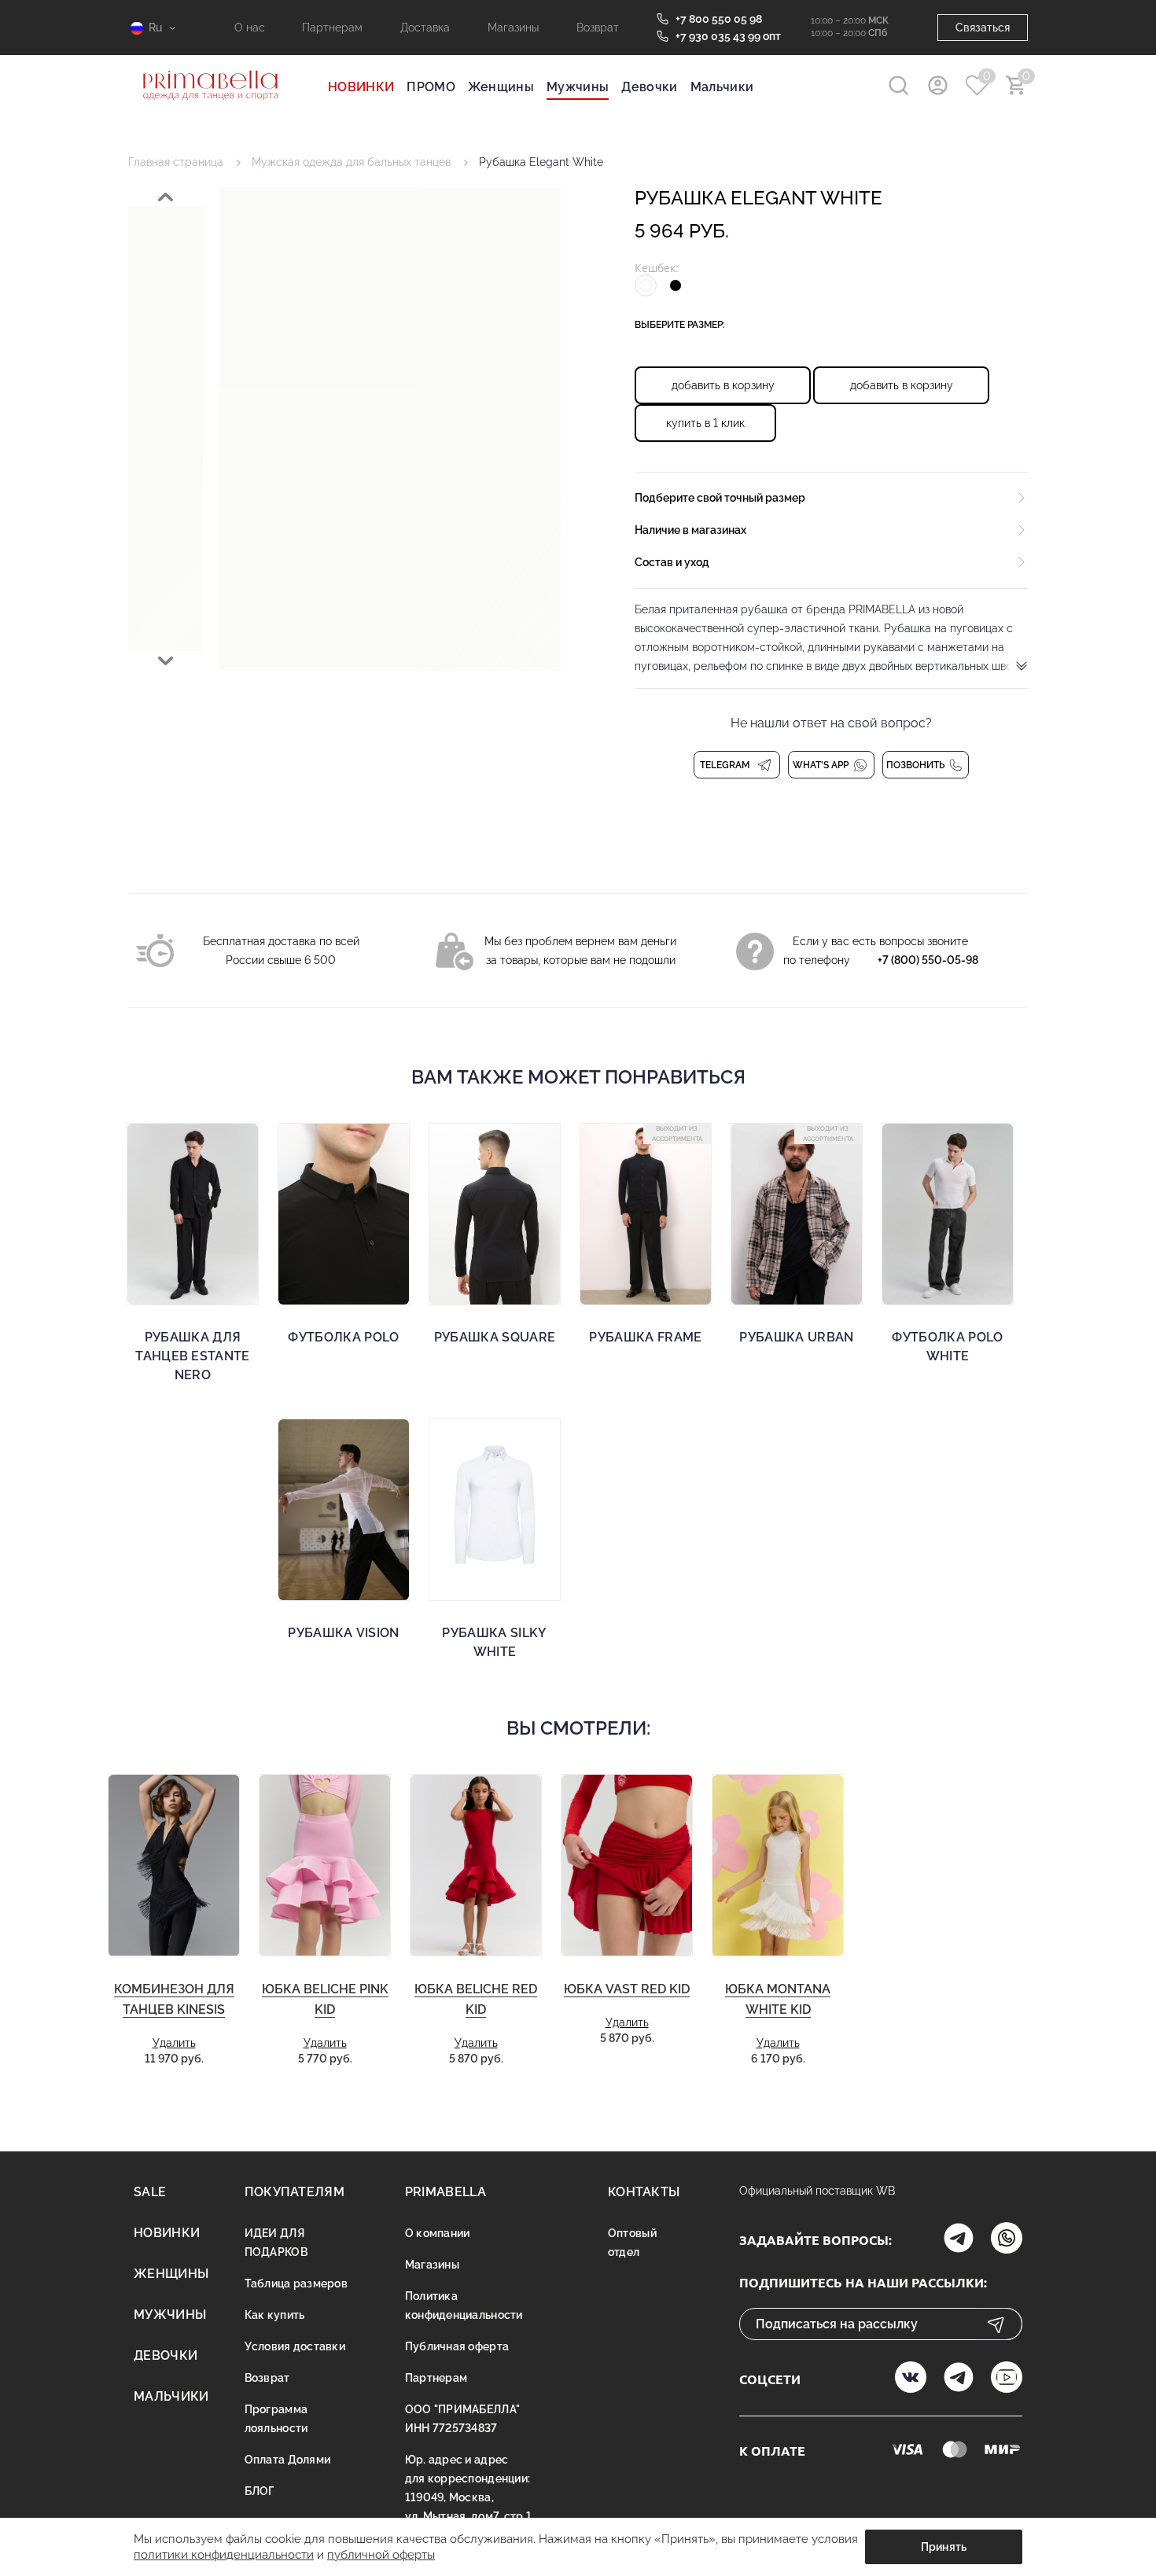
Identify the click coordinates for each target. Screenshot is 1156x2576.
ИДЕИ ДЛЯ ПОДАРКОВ (276, 2243)
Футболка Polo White (947, 1347)
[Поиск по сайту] (898, 85)
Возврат (598, 28)
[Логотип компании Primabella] (210, 110)
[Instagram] (959, 2240)
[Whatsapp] (1007, 2240)
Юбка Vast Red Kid (627, 1989)
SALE (150, 2192)
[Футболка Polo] (344, 1214)
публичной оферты (381, 2555)
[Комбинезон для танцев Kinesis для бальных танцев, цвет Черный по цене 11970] (174, 1866)
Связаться (983, 28)
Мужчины (578, 87)
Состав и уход (672, 562)
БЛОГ (260, 2491)
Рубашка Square (495, 1337)
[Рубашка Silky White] (495, 1510)
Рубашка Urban (796, 1337)
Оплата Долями (288, 2460)
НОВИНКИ (361, 87)
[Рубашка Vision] (344, 1510)
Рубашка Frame (645, 1337)
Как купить (275, 2315)
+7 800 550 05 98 (719, 19)
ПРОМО (431, 87)
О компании (438, 2233)
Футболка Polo (343, 1337)
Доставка (425, 28)
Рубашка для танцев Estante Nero (192, 1356)
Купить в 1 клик (705, 423)
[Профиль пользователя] (938, 85)
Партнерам (332, 28)
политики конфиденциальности (224, 2555)
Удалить (174, 2043)
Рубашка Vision (343, 1633)
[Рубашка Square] (495, 1214)
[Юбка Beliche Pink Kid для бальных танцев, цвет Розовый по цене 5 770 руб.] (325, 1866)
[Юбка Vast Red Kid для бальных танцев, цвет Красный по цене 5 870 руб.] (627, 1866)
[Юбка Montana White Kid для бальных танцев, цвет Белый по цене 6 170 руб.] (778, 1866)
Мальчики (722, 87)
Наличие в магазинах (690, 530)
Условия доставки (295, 2346)
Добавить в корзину (723, 385)
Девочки (649, 87)
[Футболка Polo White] (948, 1214)
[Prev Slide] (166, 197)
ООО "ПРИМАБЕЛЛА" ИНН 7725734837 (462, 2419)
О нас (250, 28)
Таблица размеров (296, 2283)
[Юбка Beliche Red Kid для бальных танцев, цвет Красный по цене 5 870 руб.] (476, 1866)
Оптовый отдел (632, 2243)
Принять (944, 2547)
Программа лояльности (276, 2419)
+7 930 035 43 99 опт (728, 36)
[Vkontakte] (911, 2379)
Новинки (167, 2233)
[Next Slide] (166, 661)
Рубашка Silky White (494, 1642)
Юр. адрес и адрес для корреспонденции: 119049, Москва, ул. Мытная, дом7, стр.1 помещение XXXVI (468, 2497)
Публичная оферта (457, 2346)
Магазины (513, 28)
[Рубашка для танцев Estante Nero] (193, 1214)
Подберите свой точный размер (720, 498)
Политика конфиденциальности (464, 2306)
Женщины (501, 87)
